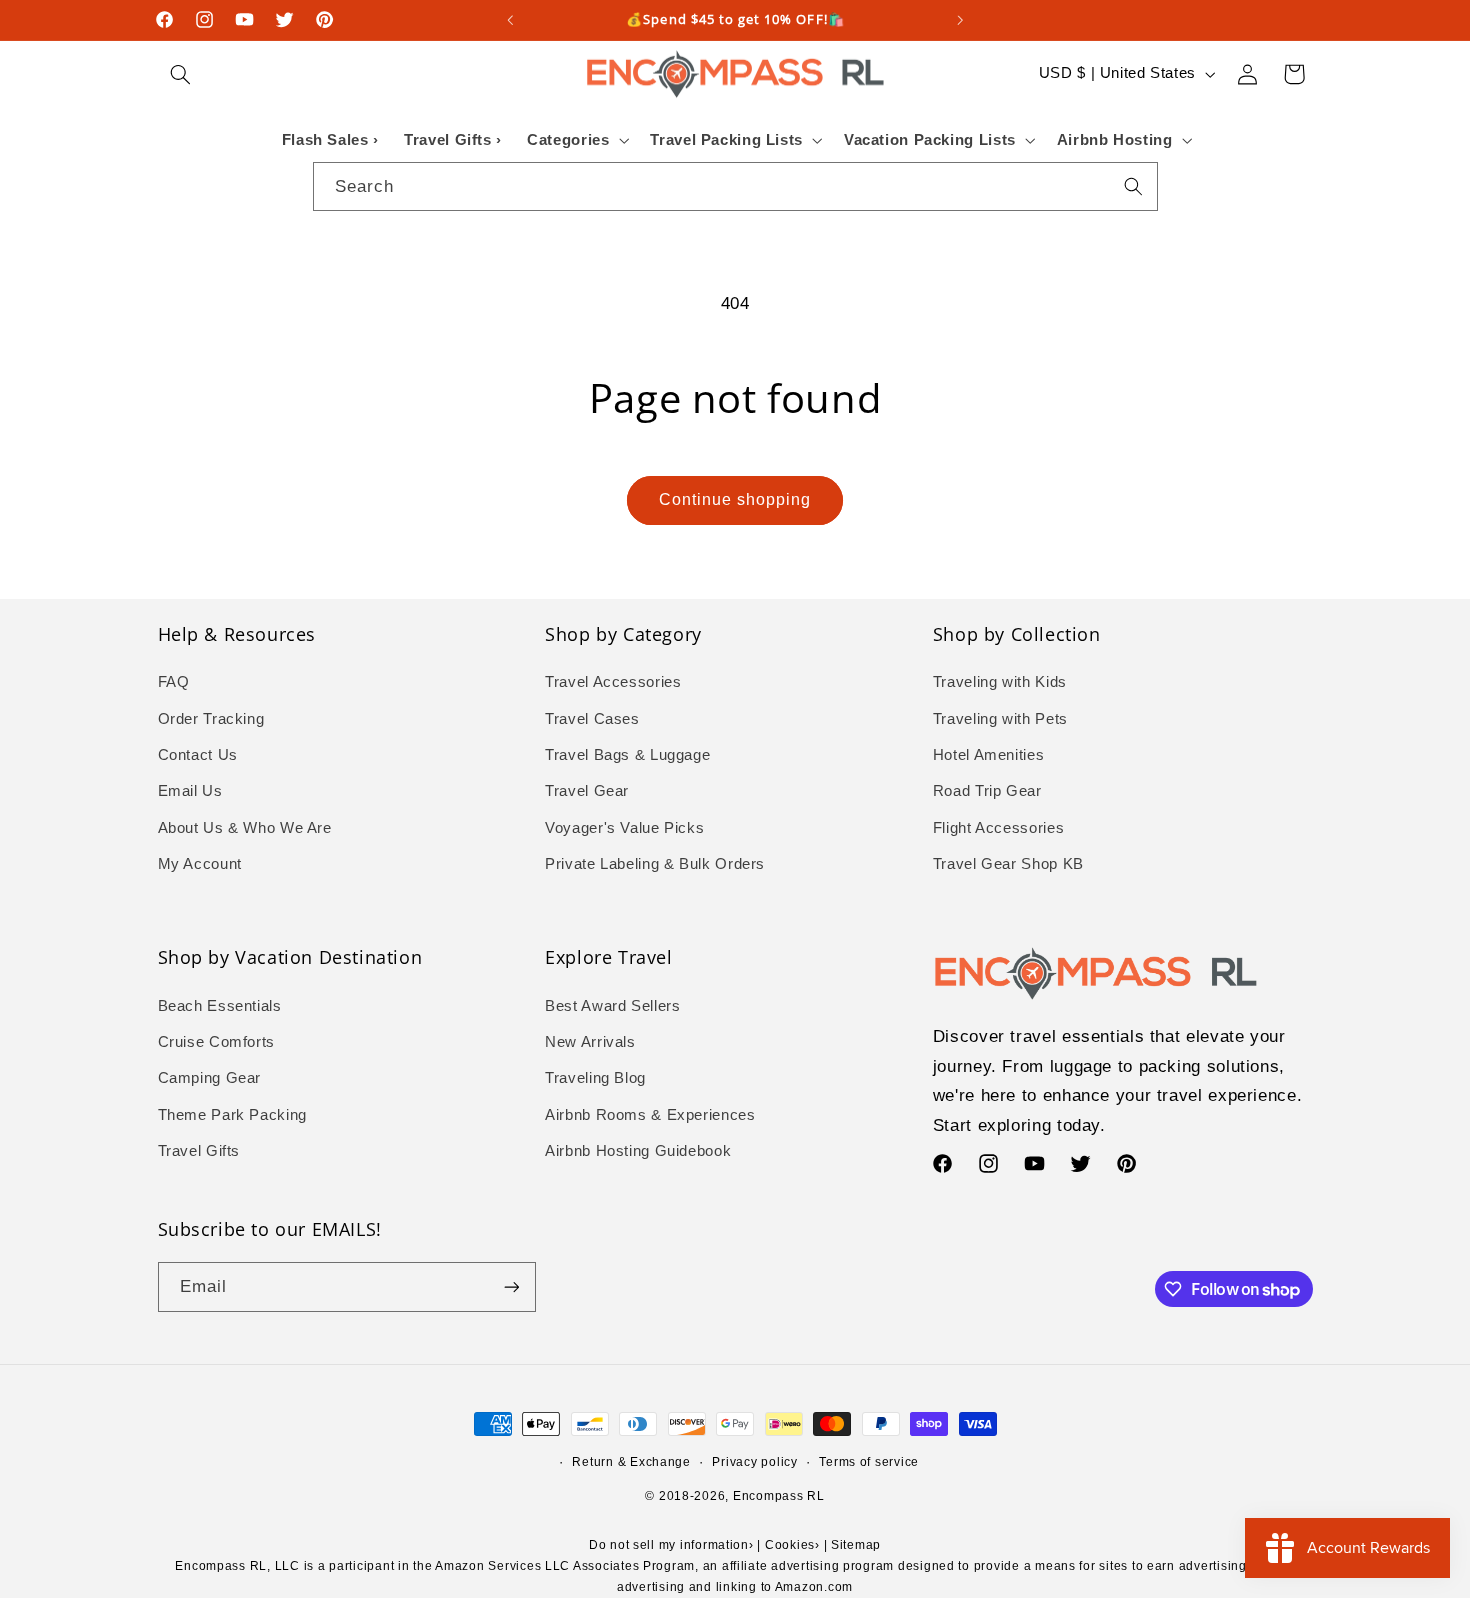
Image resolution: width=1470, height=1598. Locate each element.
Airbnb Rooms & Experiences (650, 1115)
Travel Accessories (613, 682)
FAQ (174, 682)
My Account (200, 864)
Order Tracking (211, 719)
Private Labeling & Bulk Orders (655, 864)
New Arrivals (590, 1042)
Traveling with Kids (1000, 682)
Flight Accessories (998, 828)
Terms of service (869, 1462)
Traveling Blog (595, 1078)
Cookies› (792, 1545)
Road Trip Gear (987, 791)
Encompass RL (779, 1496)
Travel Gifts (199, 1151)
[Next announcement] (960, 20)
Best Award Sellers (612, 1006)
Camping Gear (210, 1078)
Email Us (190, 791)
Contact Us (198, 755)
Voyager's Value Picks (624, 828)
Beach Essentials (220, 1006)
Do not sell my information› (671, 1545)
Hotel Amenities (988, 755)
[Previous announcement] (510, 20)
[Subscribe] (511, 1286)
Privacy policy (754, 1462)
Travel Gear (587, 791)
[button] (181, 74)
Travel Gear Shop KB (1008, 864)
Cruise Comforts (216, 1042)
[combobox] (735, 186)
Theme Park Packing (232, 1115)
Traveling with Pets (1000, 719)
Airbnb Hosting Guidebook (638, 1151)
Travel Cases (592, 719)
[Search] (1133, 186)
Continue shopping (735, 499)
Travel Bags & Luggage (627, 755)
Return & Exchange (631, 1462)
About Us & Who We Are (245, 828)
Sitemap (856, 1545)
